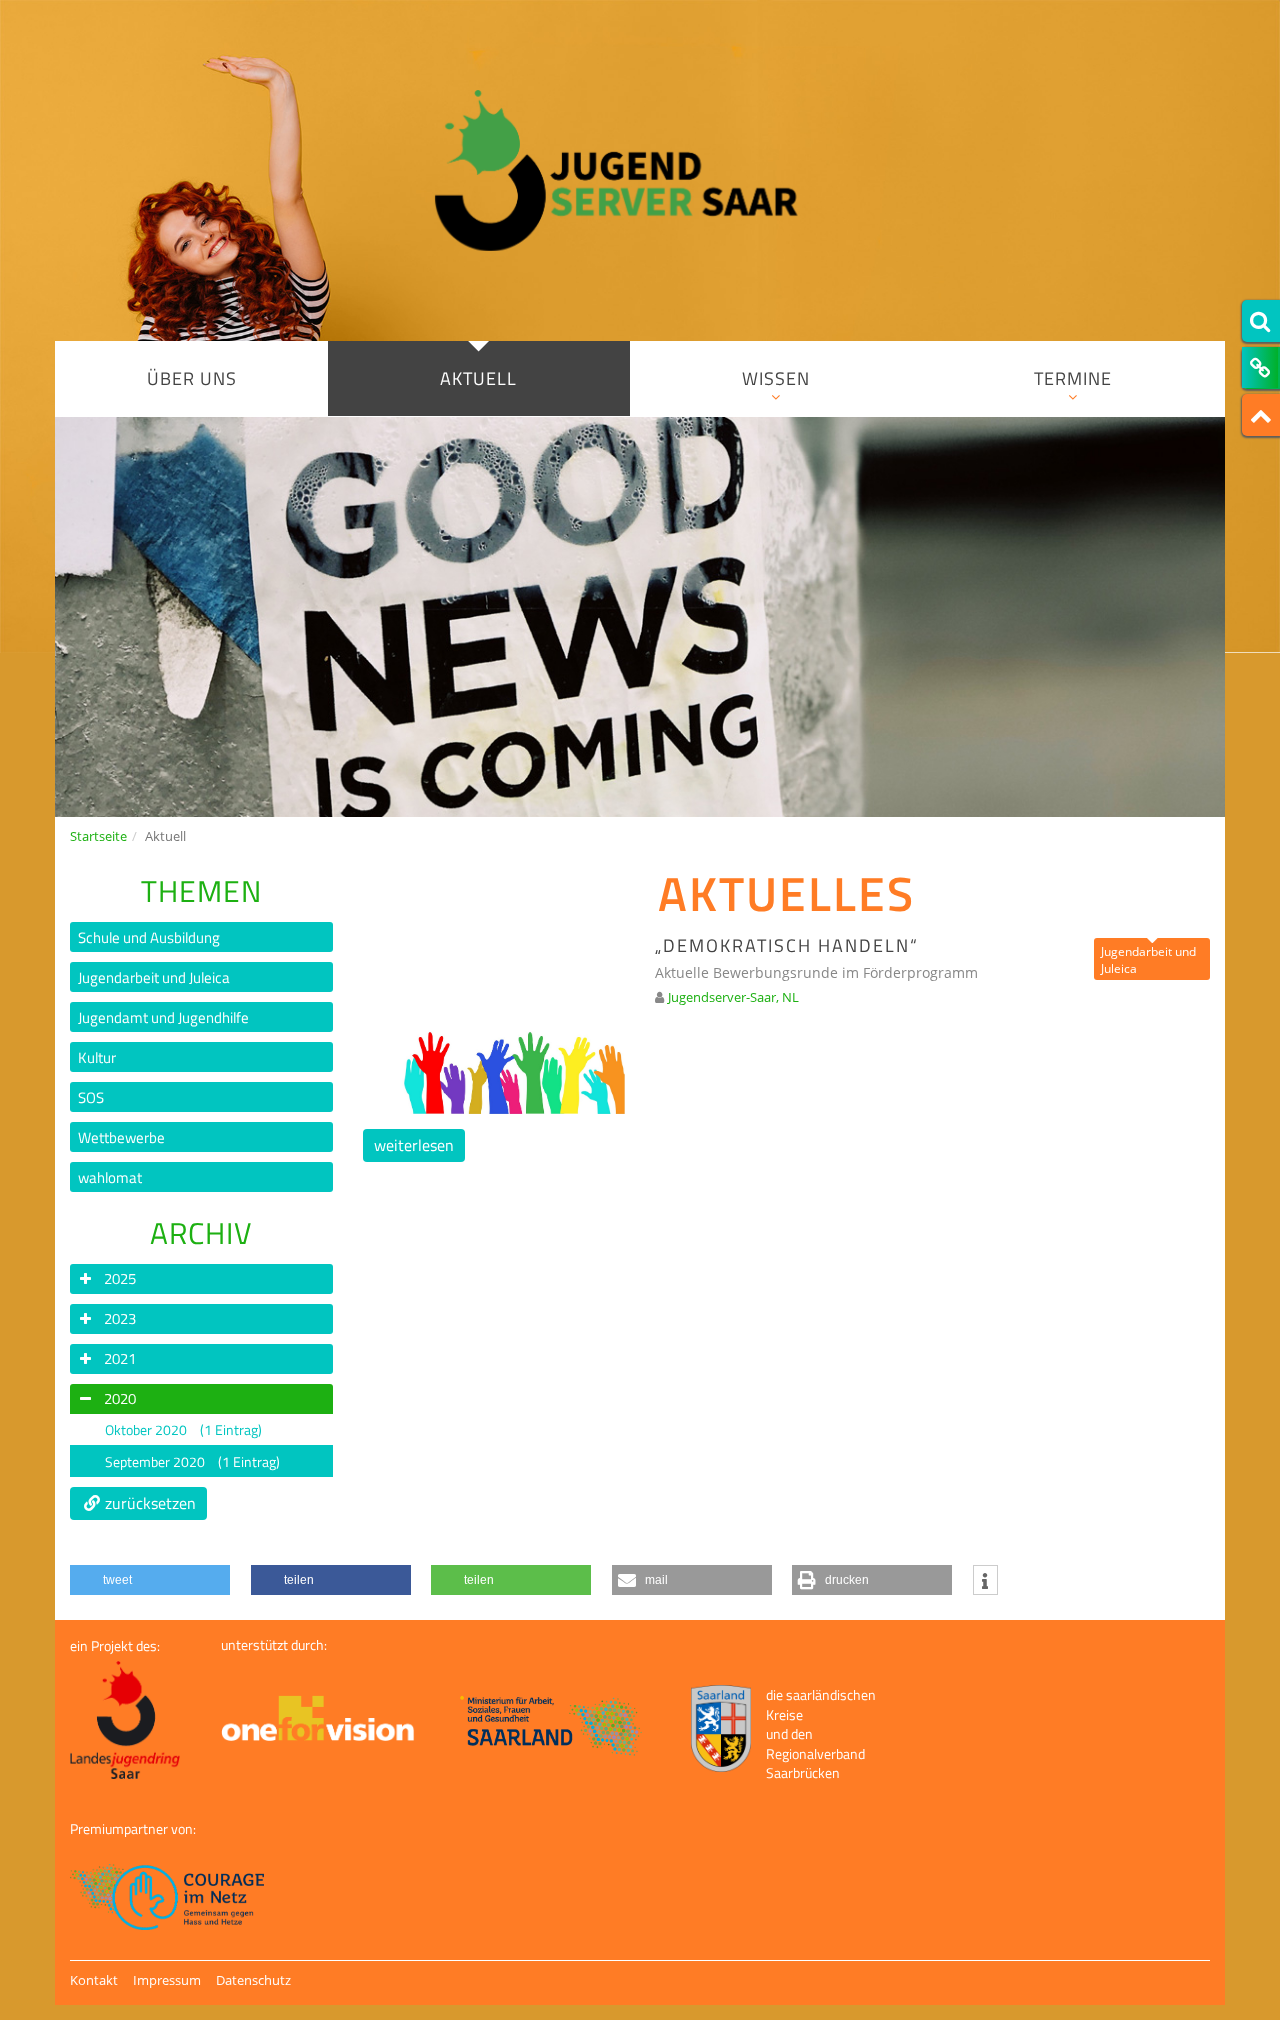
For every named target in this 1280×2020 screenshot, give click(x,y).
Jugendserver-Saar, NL (733, 997)
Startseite (98, 836)
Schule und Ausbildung (149, 937)
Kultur (97, 1057)
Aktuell (478, 378)
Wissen (776, 378)
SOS (91, 1097)
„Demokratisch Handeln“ (787, 945)
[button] (150, 1580)
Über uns (192, 378)
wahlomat (110, 1177)
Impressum (167, 1980)
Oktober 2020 (183, 1429)
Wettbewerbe (121, 1137)
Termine (1073, 378)
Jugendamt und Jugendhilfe (163, 1017)
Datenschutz (253, 1980)
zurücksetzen (150, 1503)
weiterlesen (414, 1145)
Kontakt (94, 1980)
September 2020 (192, 1461)
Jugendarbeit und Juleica (154, 977)
